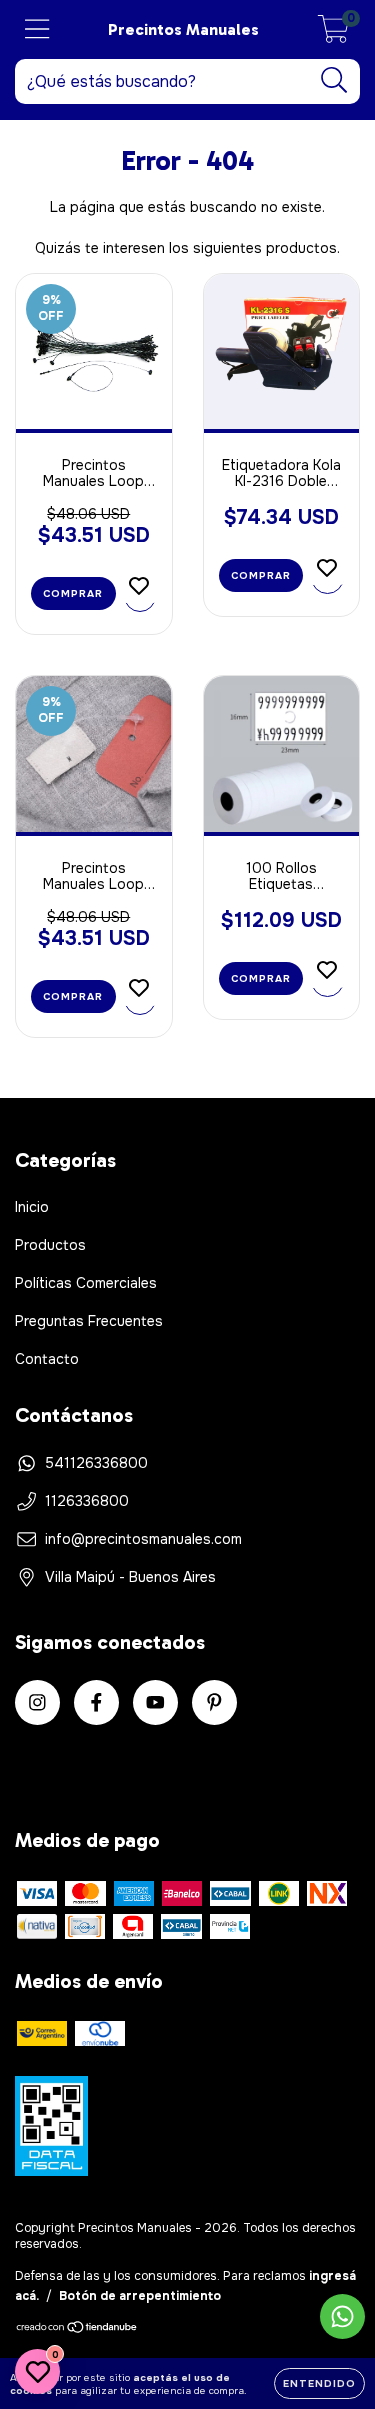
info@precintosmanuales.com (143, 1539)
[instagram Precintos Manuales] (37, 1702)
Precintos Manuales (183, 29)
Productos (50, 1245)
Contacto (47, 1359)
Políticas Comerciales (86, 1283)
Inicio (32, 1207)
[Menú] (37, 29)
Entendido (319, 2383)
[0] (333, 35)
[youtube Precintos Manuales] (155, 1702)
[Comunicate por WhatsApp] (342, 2316)
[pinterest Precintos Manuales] (214, 1702)
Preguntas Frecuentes (89, 1321)
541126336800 (96, 1463)
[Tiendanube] (77, 2330)
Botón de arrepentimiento (140, 2296)
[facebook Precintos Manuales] (96, 1702)
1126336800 (87, 1501)
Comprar (261, 978)
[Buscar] (334, 80)
